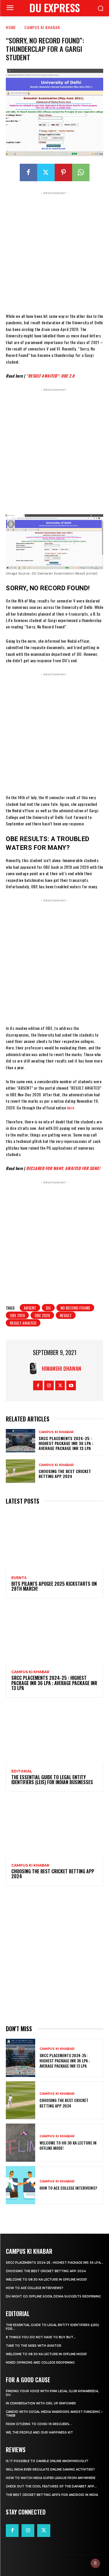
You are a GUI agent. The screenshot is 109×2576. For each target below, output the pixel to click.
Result (66, 1315)
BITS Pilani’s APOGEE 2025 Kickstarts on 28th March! (54, 1586)
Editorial (22, 1771)
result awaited (23, 1323)
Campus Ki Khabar (42, 27)
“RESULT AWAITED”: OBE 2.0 (50, 376)
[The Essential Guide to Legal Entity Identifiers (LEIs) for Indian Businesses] (54, 1734)
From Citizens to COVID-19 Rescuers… (39, 2424)
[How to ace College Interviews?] (20, 2185)
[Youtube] (71, 1385)
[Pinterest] (63, 172)
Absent (30, 1308)
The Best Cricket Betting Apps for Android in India (52, 2495)
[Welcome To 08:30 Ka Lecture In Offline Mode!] (20, 2143)
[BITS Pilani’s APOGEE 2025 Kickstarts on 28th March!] (54, 1540)
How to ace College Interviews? (68, 2188)
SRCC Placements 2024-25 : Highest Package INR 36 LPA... (54, 2263)
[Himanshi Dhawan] (35, 1368)
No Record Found (75, 1308)
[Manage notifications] (95, 2563)
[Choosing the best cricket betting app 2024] (20, 1471)
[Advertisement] (54, 251)
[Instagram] (49, 1385)
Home (11, 27)
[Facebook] (28, 172)
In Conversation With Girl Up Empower (41, 2403)
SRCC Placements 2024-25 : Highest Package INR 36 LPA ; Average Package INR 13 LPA (66, 1443)
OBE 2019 (17, 1315)
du (48, 1308)
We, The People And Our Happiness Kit (39, 2433)
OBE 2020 (42, 1315)
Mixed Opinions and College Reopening (40, 2363)
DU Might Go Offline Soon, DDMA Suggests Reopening (53, 2296)
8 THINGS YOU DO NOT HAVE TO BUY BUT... (41, 2337)
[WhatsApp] (81, 172)
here (71, 1108)
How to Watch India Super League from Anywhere (51, 2478)
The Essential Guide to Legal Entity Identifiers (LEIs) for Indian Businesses (52, 1780)
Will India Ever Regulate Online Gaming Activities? (50, 2470)
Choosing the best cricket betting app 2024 (65, 1474)
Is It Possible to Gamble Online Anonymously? (47, 2461)
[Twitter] (46, 172)
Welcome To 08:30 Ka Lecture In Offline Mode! (68, 2145)
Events (19, 1578)
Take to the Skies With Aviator (34, 2346)
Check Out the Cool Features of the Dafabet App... (51, 2486)
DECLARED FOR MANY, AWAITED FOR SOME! (63, 1168)
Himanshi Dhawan (61, 1368)
